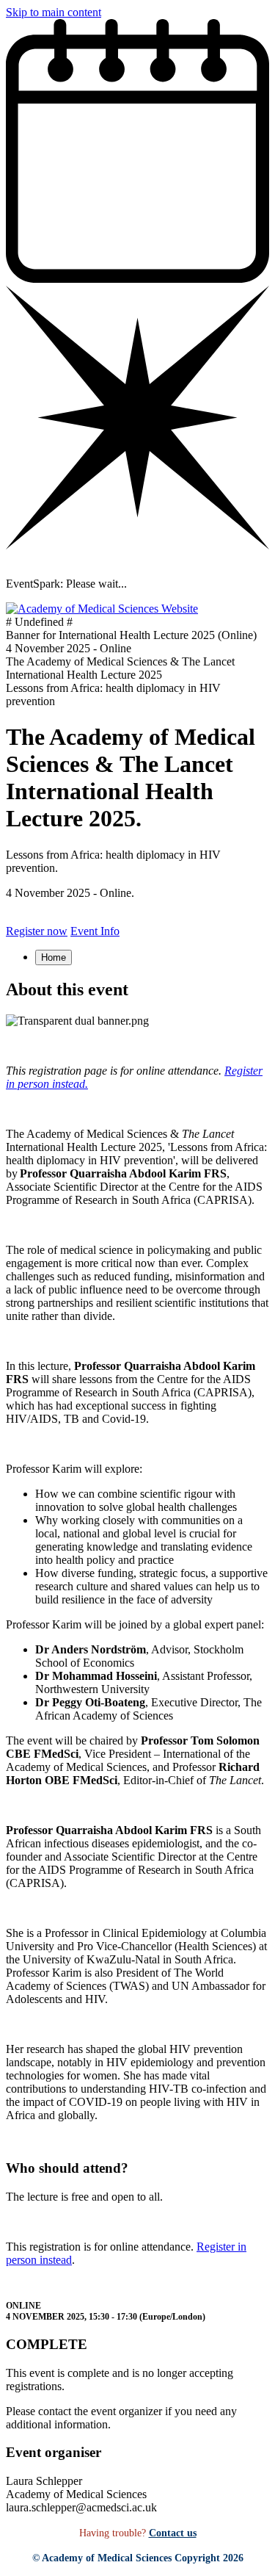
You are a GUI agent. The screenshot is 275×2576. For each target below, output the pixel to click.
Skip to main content (54, 12)
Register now (37, 931)
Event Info (95, 931)
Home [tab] (54, 957)
